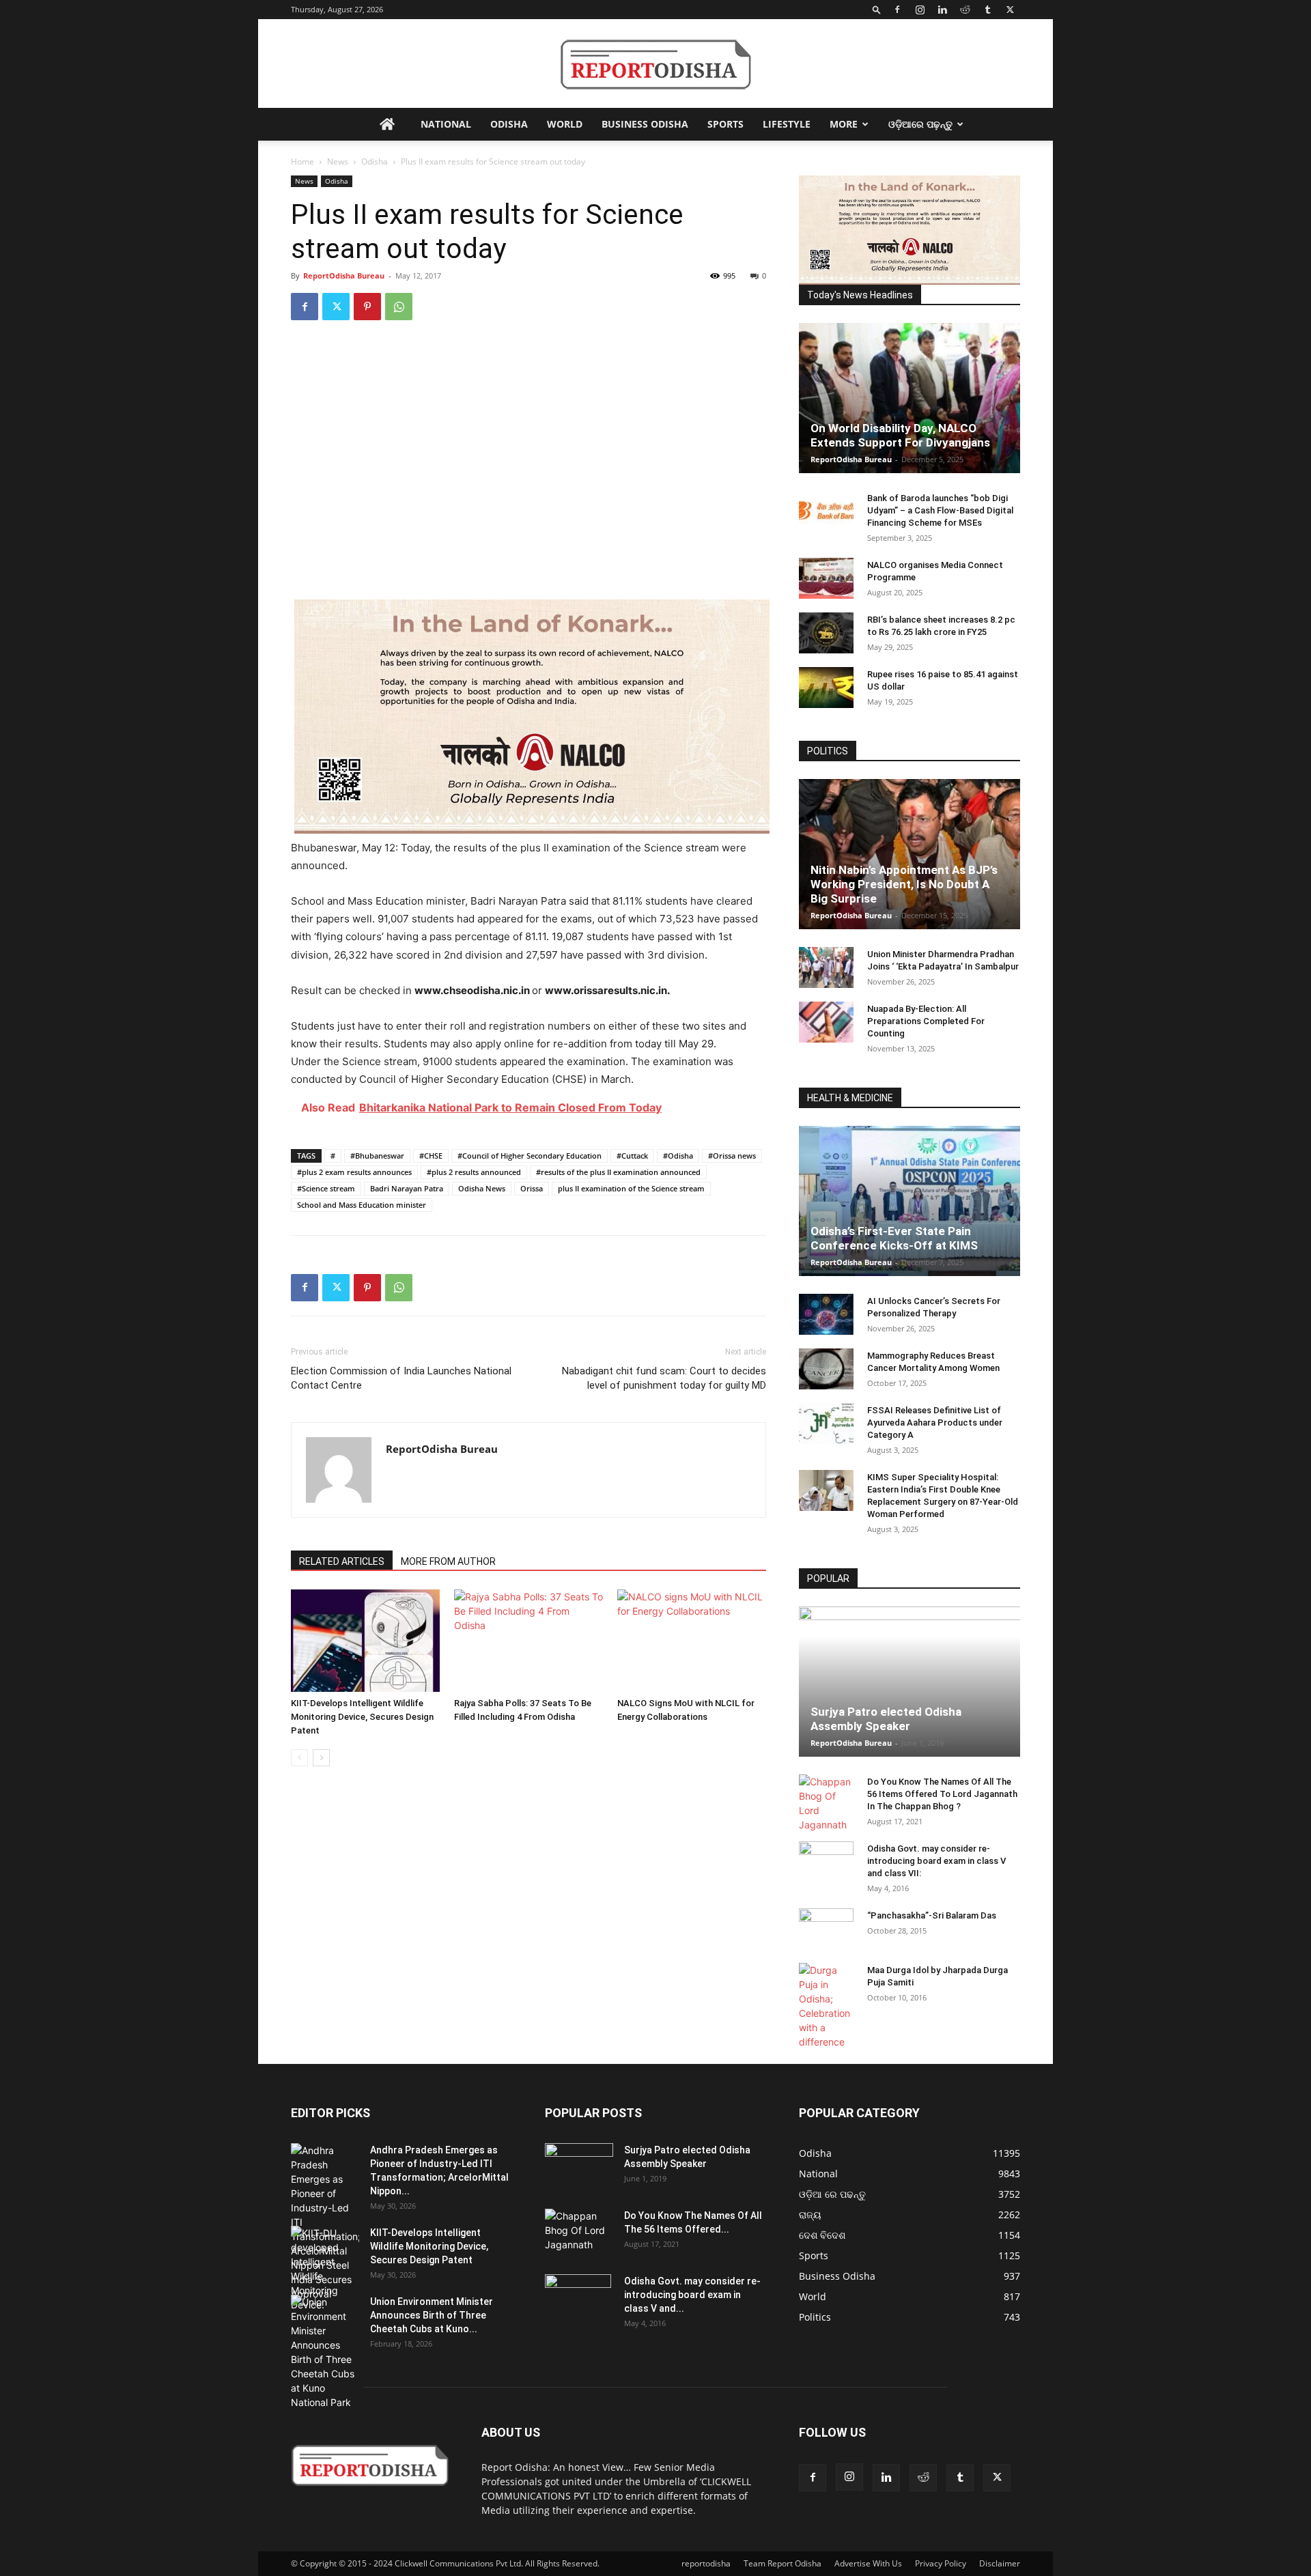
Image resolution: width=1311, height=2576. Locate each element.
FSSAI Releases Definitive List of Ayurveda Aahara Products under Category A (935, 1423)
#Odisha (678, 1156)
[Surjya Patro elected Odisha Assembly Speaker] (910, 1682)
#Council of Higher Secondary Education (530, 1156)
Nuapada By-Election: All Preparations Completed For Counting (926, 1021)
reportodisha (706, 2563)
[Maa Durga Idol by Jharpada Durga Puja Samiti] (826, 2006)
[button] (877, 9)
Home (302, 161)
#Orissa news (732, 1156)
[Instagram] (920, 10)
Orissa (532, 1188)
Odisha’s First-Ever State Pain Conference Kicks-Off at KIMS (894, 1238)
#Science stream (326, 1188)
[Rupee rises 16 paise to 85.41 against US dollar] (826, 688)
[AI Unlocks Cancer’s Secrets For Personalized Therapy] (826, 1314)
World (565, 124)
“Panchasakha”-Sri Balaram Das (932, 1915)
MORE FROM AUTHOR (448, 1561)
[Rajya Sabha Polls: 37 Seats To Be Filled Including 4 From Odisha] (528, 1641)
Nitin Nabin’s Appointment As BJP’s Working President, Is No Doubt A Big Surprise (904, 884)
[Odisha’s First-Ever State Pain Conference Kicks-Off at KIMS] (910, 1201)
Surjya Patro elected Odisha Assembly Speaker (886, 1719)
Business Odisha (645, 124)
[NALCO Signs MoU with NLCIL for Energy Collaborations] (692, 1641)
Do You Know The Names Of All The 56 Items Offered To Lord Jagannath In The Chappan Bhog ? (942, 1794)
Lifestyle (787, 124)
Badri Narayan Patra (407, 1188)
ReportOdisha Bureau (344, 275)
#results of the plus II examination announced (618, 1172)
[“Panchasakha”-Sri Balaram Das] (826, 1940)
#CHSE (431, 1156)
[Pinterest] (367, 307)
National (446, 124)
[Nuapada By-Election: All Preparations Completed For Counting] (826, 1022)
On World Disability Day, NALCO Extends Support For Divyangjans (900, 435)
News (338, 161)
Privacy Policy (941, 2563)
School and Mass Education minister (362, 1205)
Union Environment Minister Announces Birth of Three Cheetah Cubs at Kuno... (432, 2315)
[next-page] (321, 1758)
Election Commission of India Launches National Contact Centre (401, 1378)
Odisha (509, 124)
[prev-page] (299, 1758)
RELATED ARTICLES (342, 1561)
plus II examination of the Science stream (631, 1188)
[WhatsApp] (399, 307)
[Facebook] (897, 10)
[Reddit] (965, 10)
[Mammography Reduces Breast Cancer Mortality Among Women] (826, 1369)
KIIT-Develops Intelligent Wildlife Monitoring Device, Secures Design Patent (362, 1717)
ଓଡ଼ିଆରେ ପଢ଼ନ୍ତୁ (920, 124)
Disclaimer (1000, 2563)
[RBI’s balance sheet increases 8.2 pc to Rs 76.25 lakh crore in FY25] (826, 633)
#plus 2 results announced (474, 1172)
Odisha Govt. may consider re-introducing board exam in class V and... (692, 2295)
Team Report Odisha (783, 2563)
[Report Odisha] (655, 65)
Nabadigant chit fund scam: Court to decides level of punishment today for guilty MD (664, 1378)
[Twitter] (1010, 10)
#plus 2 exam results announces (354, 1172)
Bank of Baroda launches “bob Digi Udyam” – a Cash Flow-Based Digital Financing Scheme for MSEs (940, 510)
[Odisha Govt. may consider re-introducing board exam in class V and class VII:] (826, 1861)
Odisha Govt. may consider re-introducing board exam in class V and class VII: (936, 1861)
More (844, 124)
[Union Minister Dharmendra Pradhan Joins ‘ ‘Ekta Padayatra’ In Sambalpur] (826, 967)
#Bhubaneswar (377, 1156)
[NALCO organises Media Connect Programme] (826, 578)
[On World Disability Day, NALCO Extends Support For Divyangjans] (910, 398)
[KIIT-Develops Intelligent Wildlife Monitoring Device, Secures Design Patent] (365, 1641)
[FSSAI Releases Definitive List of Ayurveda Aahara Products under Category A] (826, 1424)
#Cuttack (632, 1156)
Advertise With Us (868, 2563)
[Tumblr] (987, 10)
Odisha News (482, 1188)
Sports (725, 124)
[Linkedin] (942, 10)
